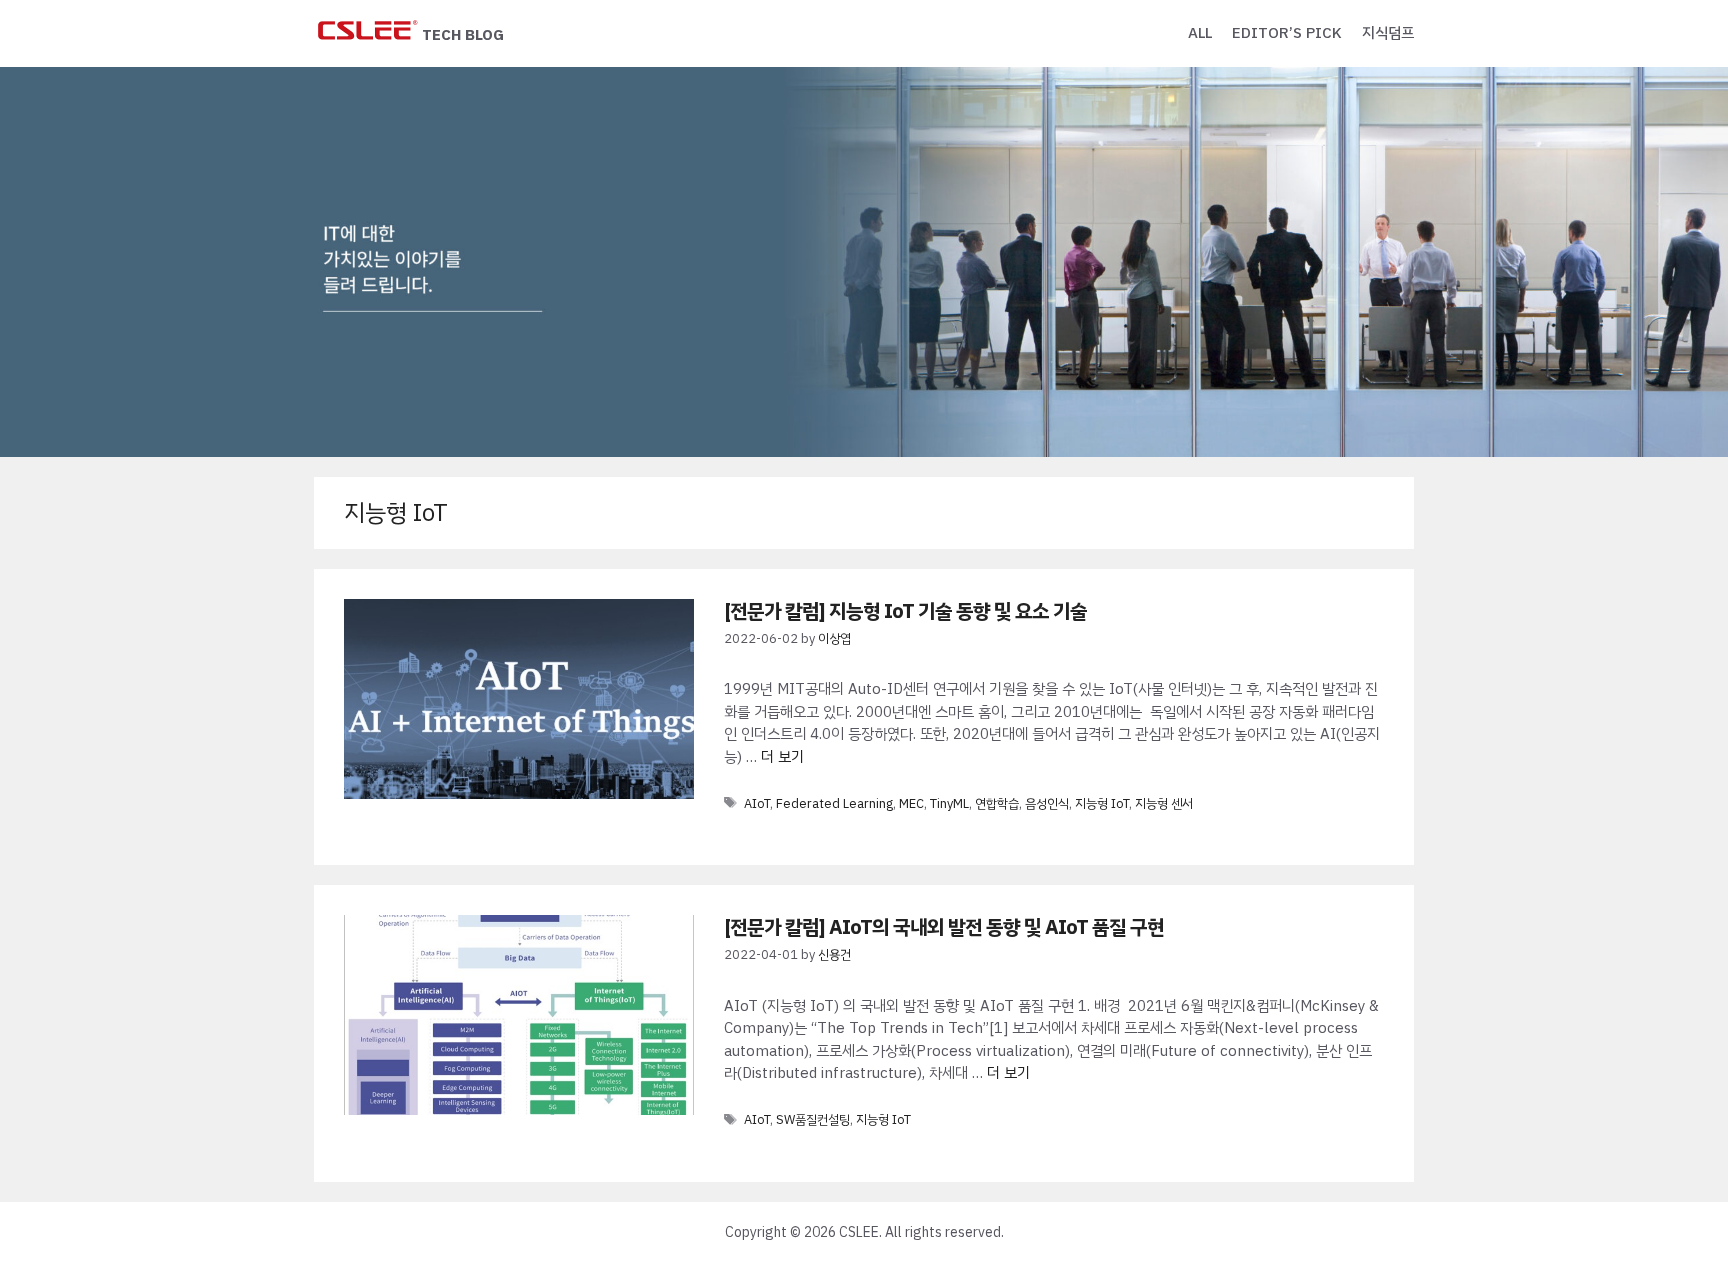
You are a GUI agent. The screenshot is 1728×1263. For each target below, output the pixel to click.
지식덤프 (1388, 33)
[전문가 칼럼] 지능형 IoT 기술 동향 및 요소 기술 (905, 611)
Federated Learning (834, 803)
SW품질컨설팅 (813, 1119)
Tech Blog (463, 35)
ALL (1200, 33)
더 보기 (782, 757)
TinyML (949, 803)
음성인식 (1047, 803)
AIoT (757, 803)
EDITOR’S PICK (1287, 33)
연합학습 (997, 803)
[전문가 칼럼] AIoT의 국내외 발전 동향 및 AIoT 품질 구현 (944, 927)
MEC (911, 803)
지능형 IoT (1102, 803)
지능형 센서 (1164, 803)
